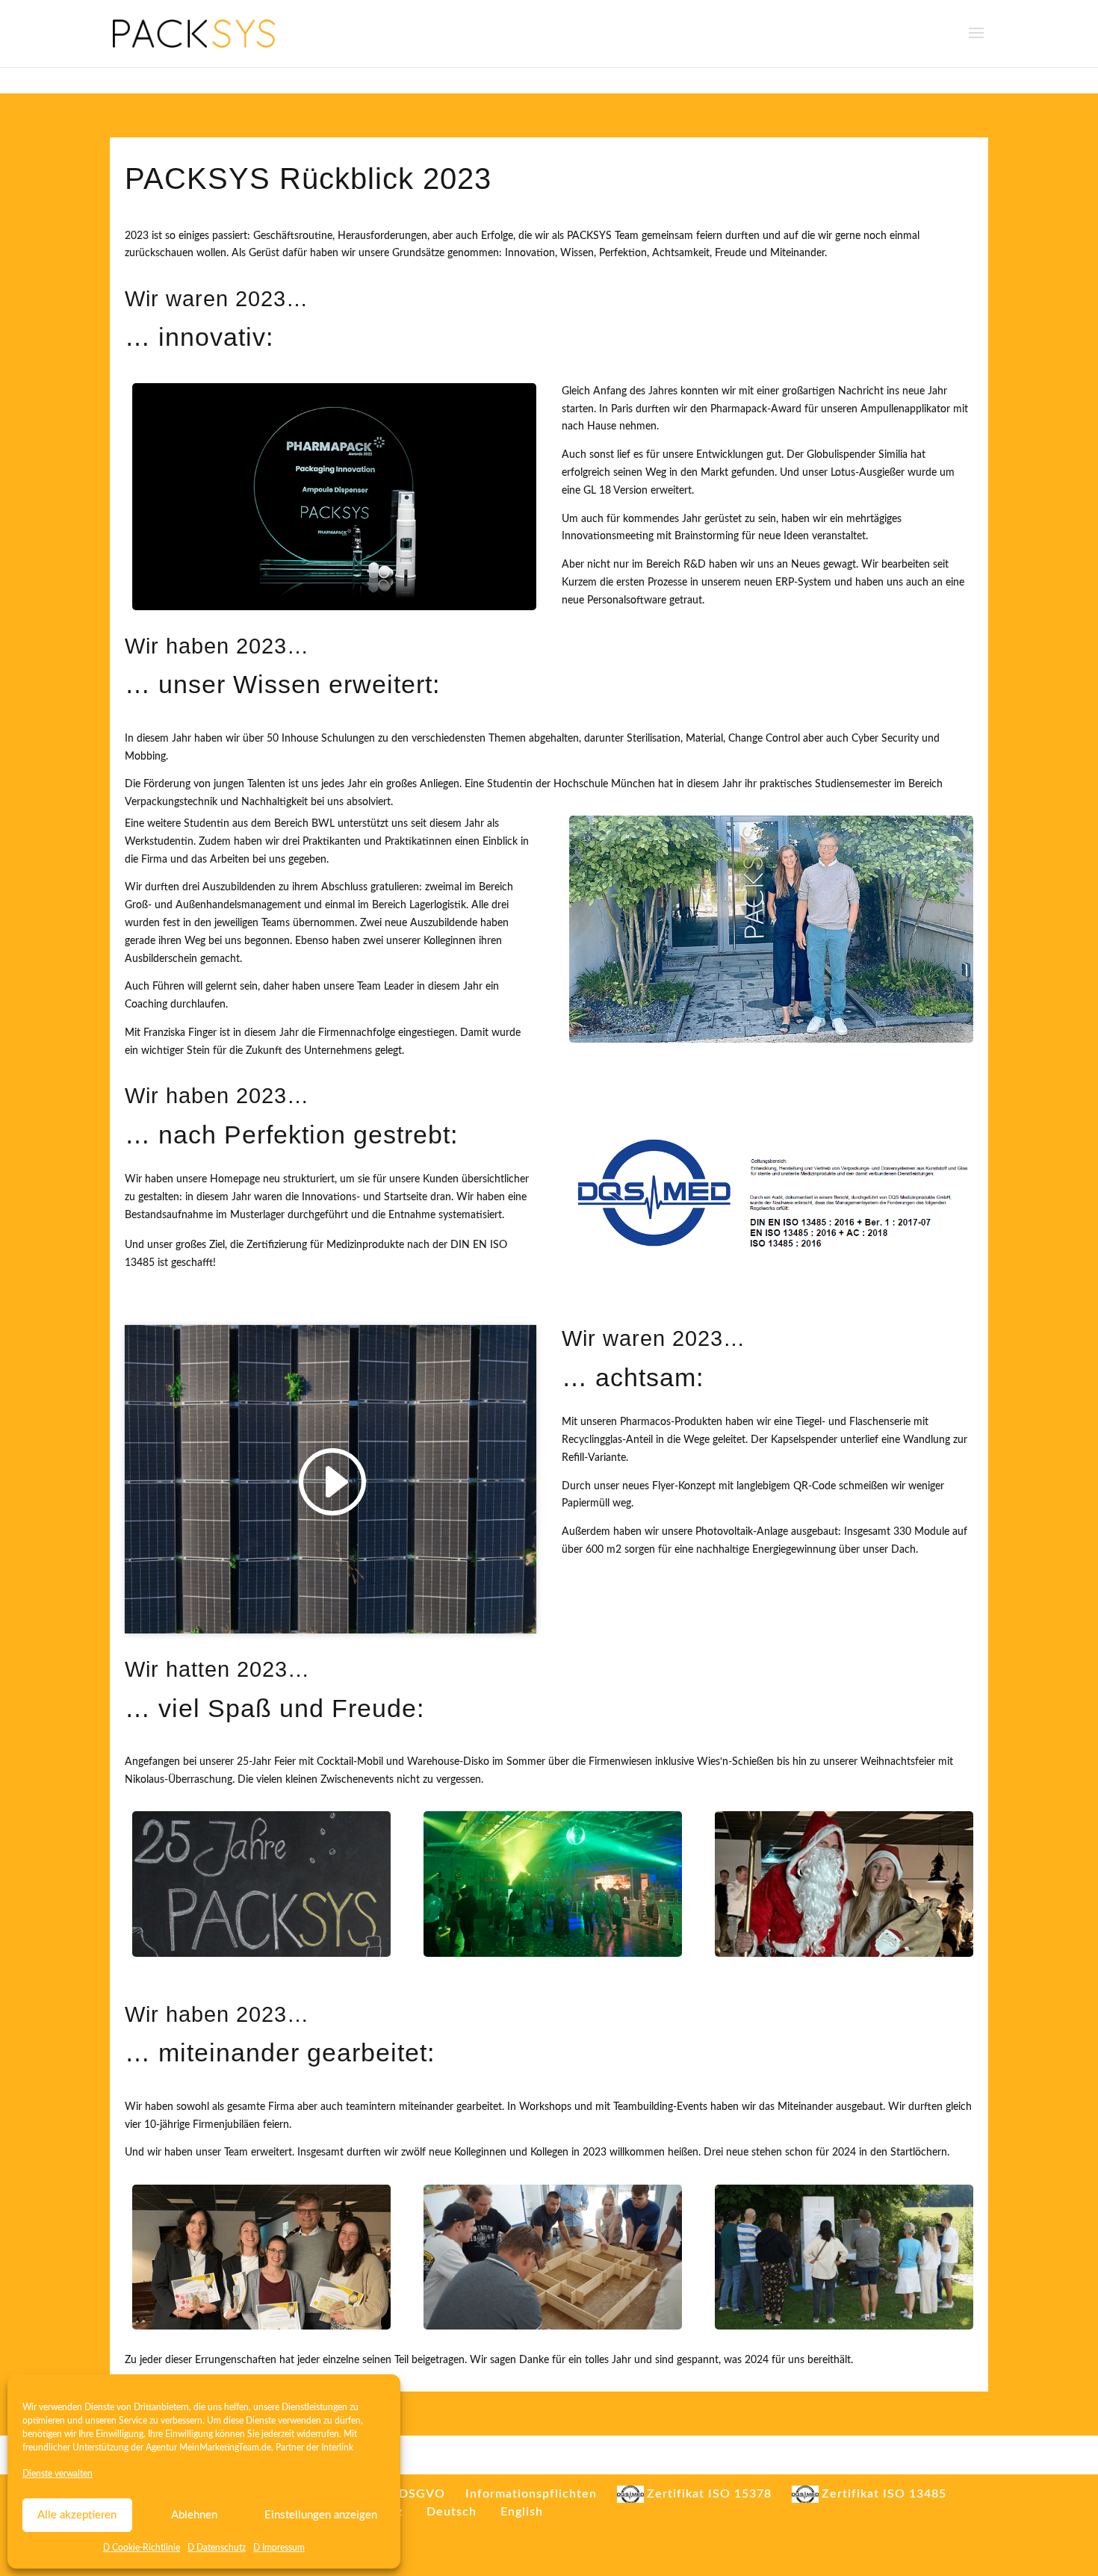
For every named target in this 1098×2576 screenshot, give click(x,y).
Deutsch (452, 2512)
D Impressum (279, 2548)
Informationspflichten (531, 2494)
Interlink (337, 2448)
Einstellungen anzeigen (321, 2515)
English (522, 2512)
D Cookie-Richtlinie (142, 2548)
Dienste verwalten (58, 2474)
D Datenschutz (217, 2548)
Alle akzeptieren (77, 2515)
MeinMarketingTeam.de (225, 2448)
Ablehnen (194, 2515)
